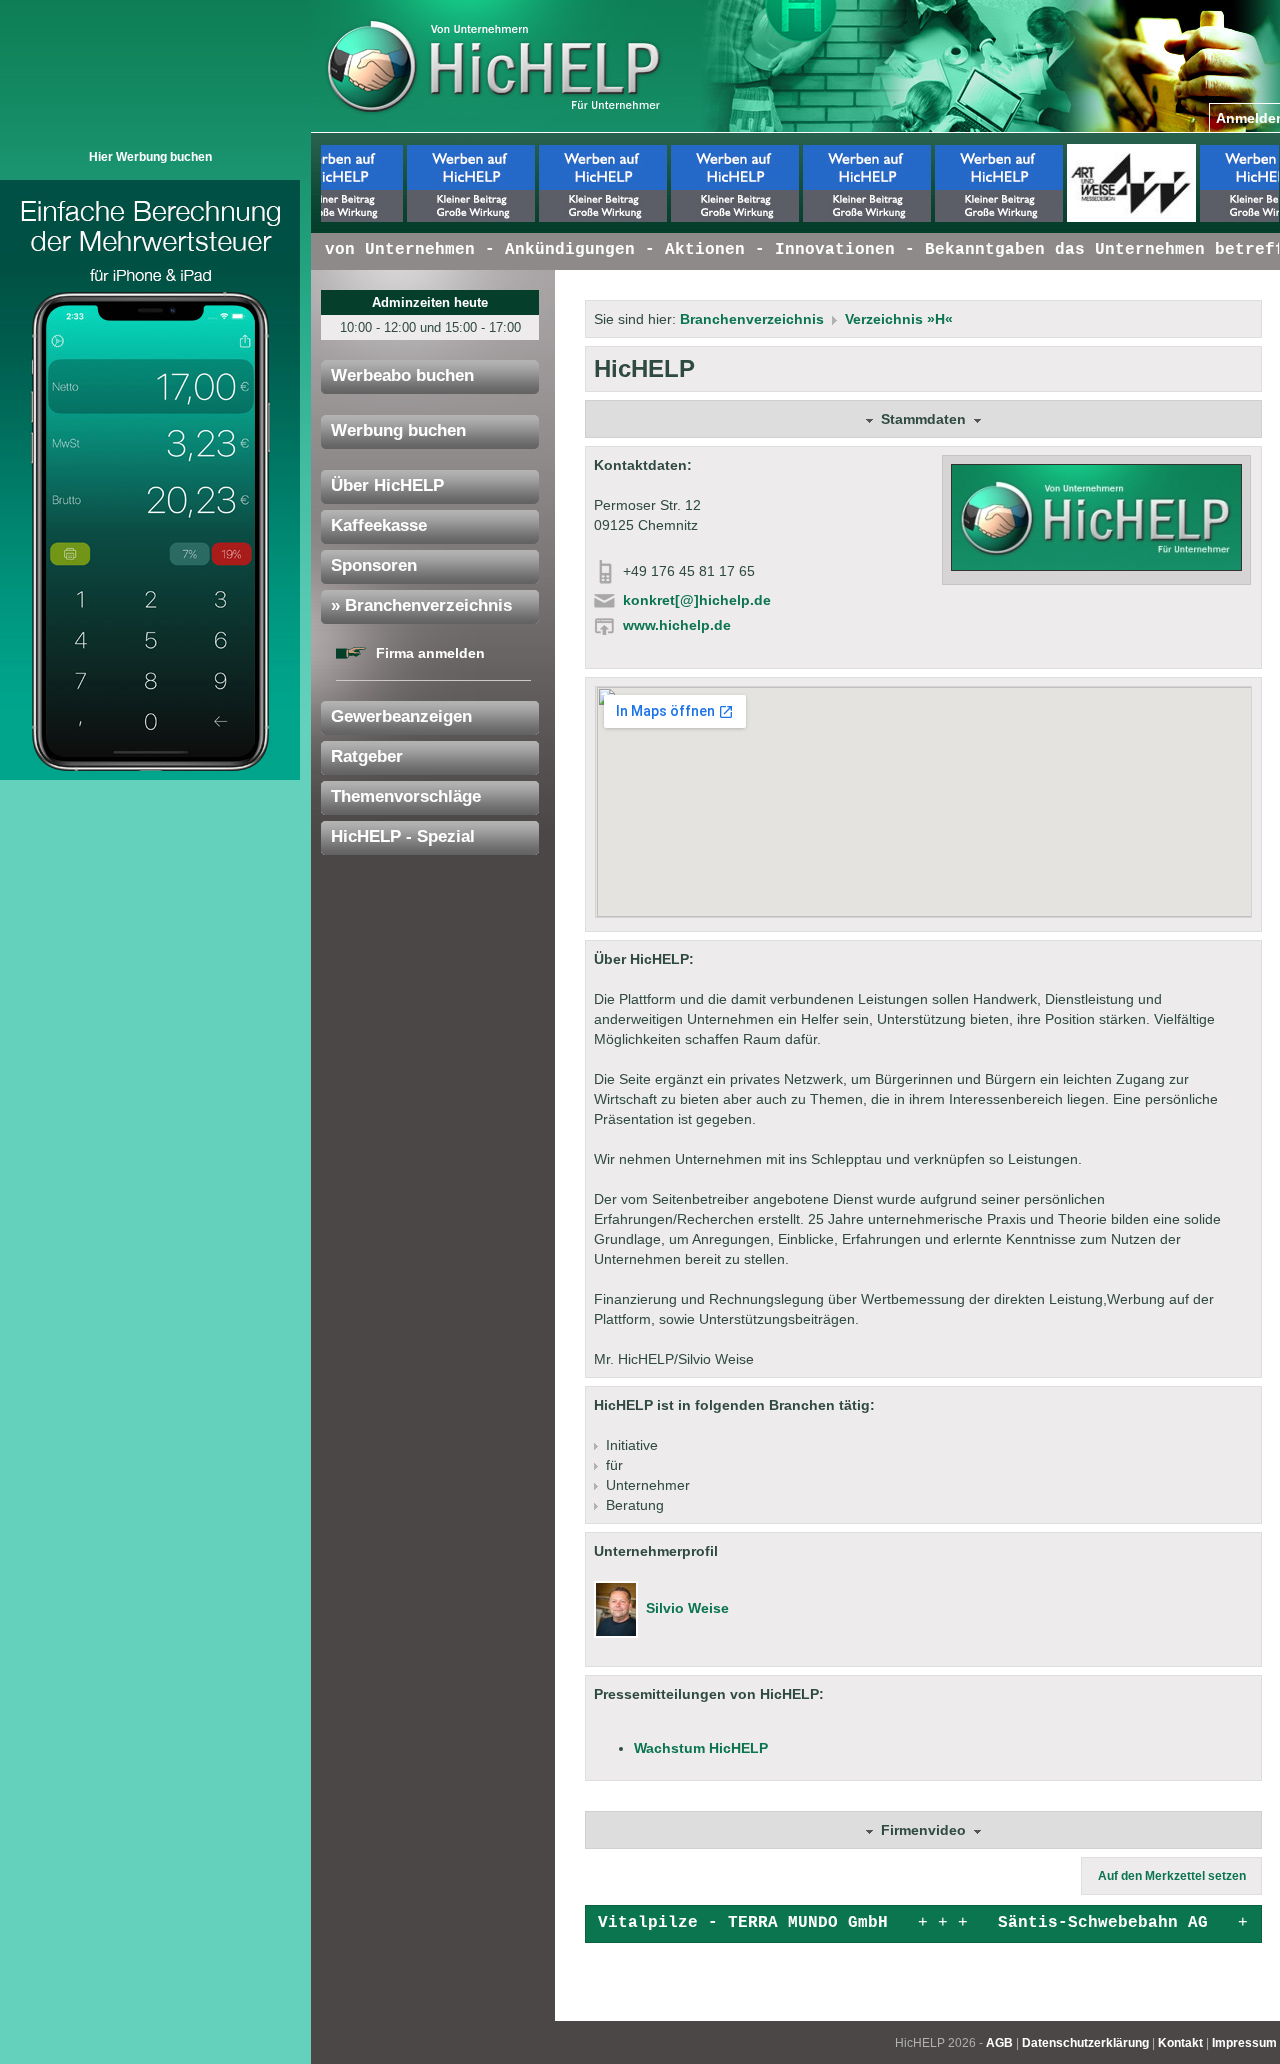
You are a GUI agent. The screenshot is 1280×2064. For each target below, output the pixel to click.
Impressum (1244, 2043)
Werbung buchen (398, 430)
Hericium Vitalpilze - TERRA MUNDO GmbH (683, 1923)
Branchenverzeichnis (752, 319)
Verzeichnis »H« (899, 319)
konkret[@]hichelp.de (697, 600)
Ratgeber (367, 756)
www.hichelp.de (677, 625)
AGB (999, 2043)
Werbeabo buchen (402, 375)
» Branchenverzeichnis (421, 605)
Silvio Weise (687, 1608)
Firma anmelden (430, 653)
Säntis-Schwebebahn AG (1088, 1923)
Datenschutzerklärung (1085, 2043)
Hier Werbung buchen (150, 157)
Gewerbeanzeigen (401, 716)
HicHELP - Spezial (403, 836)
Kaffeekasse (379, 525)
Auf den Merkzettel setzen (1172, 1876)
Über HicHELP (387, 485)
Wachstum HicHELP (701, 1748)
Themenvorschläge (406, 796)
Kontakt (1180, 2043)
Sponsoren (374, 565)
